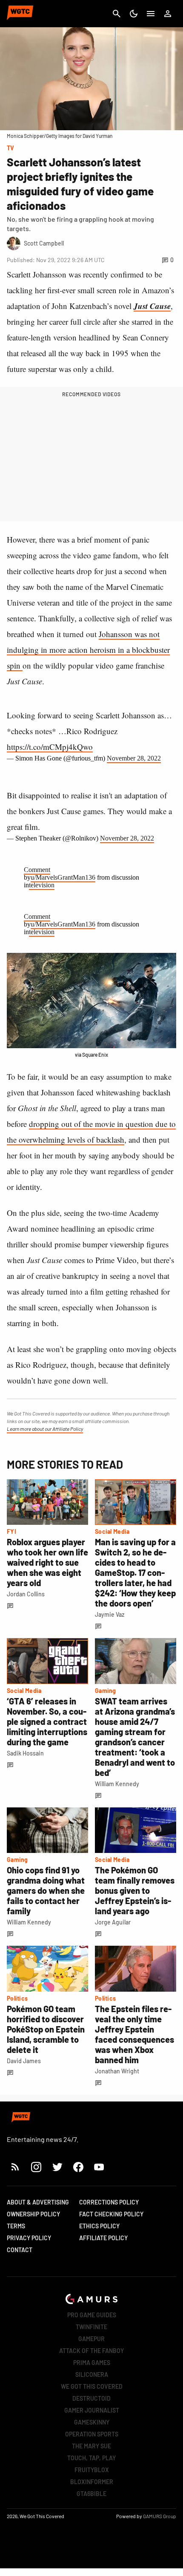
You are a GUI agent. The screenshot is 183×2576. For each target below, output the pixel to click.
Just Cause (152, 306)
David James (24, 2061)
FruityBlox (92, 2470)
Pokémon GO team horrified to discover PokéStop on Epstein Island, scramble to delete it (46, 2029)
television (42, 885)
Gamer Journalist (92, 2410)
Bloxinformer (92, 2482)
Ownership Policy (33, 2214)
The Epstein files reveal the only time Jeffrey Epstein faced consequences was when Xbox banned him (134, 2034)
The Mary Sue (91, 2446)
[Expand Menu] (151, 14)
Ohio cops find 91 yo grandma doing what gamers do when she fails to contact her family (46, 1890)
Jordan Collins (26, 1594)
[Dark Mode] (134, 14)
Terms (16, 2226)
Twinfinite (91, 2327)
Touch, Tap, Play (91, 2458)
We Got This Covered (92, 2386)
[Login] (168, 14)
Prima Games (92, 2363)
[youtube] (99, 2167)
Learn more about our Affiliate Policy (45, 1429)
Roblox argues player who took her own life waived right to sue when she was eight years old (47, 1562)
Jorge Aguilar (113, 1922)
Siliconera (92, 2374)
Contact (20, 2250)
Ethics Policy (99, 2226)
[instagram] (36, 2167)
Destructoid (91, 2398)
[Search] (117, 14)
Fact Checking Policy (111, 2214)
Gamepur (91, 2339)
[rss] (15, 2167)
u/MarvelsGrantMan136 (63, 877)
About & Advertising (38, 2202)
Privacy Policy (29, 2238)
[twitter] (57, 2167)
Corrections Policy (109, 2202)
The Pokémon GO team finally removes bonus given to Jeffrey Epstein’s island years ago (135, 1890)
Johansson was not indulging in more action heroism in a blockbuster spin (88, 650)
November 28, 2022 (134, 758)
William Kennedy (117, 1784)
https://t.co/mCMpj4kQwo (50, 747)
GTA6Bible (91, 2494)
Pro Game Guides (92, 2315)
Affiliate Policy (103, 2238)
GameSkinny (92, 2422)
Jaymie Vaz (110, 1614)
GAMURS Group (160, 2516)
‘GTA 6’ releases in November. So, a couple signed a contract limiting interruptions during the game (47, 1721)
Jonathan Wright (117, 2071)
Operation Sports (92, 2434)
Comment (37, 870)
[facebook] (78, 2167)
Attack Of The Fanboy (91, 2351)
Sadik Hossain (25, 1753)
